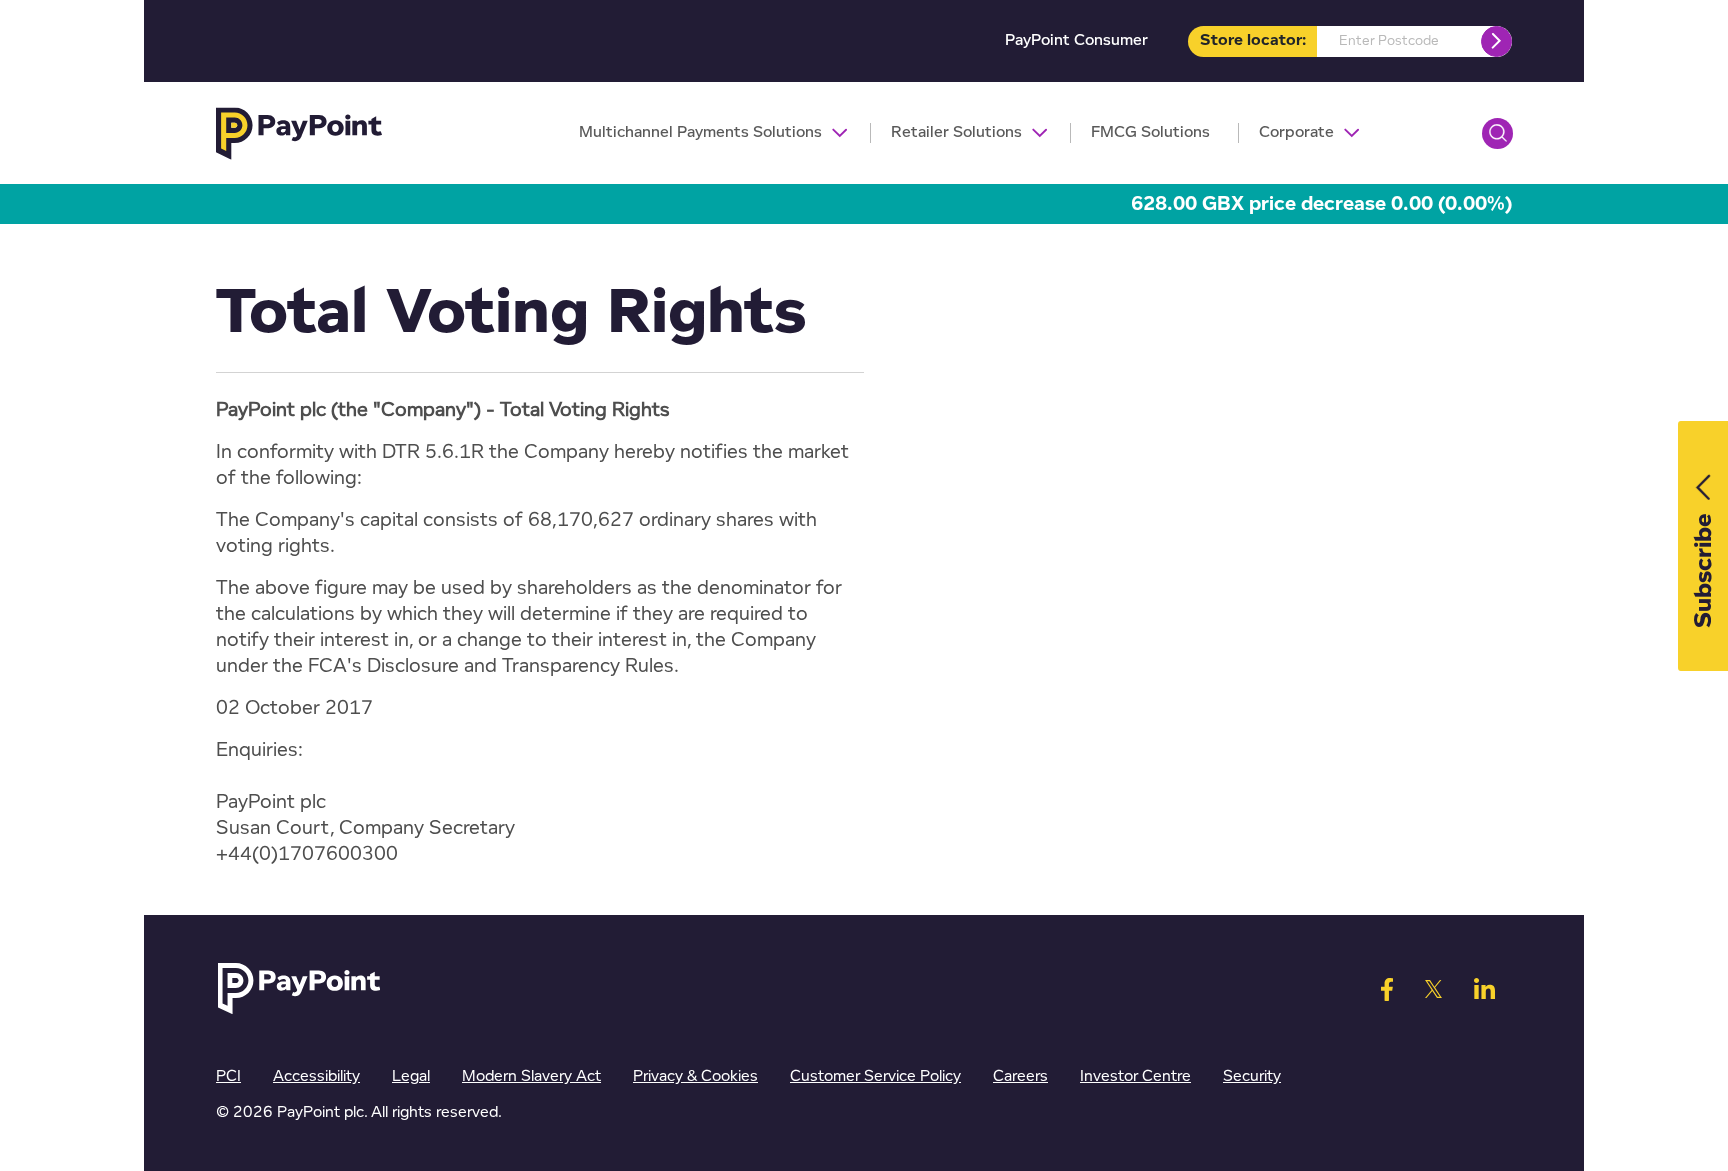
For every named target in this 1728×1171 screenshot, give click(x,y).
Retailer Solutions (956, 132)
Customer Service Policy (875, 1076)
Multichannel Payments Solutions (700, 132)
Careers (1020, 1076)
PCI (228, 1076)
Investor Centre (1135, 1076)
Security (1252, 1076)
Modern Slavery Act (531, 1076)
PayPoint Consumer (1076, 40)
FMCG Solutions (1150, 132)
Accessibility (316, 1076)
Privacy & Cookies (695, 1076)
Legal (411, 1076)
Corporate (1296, 132)
